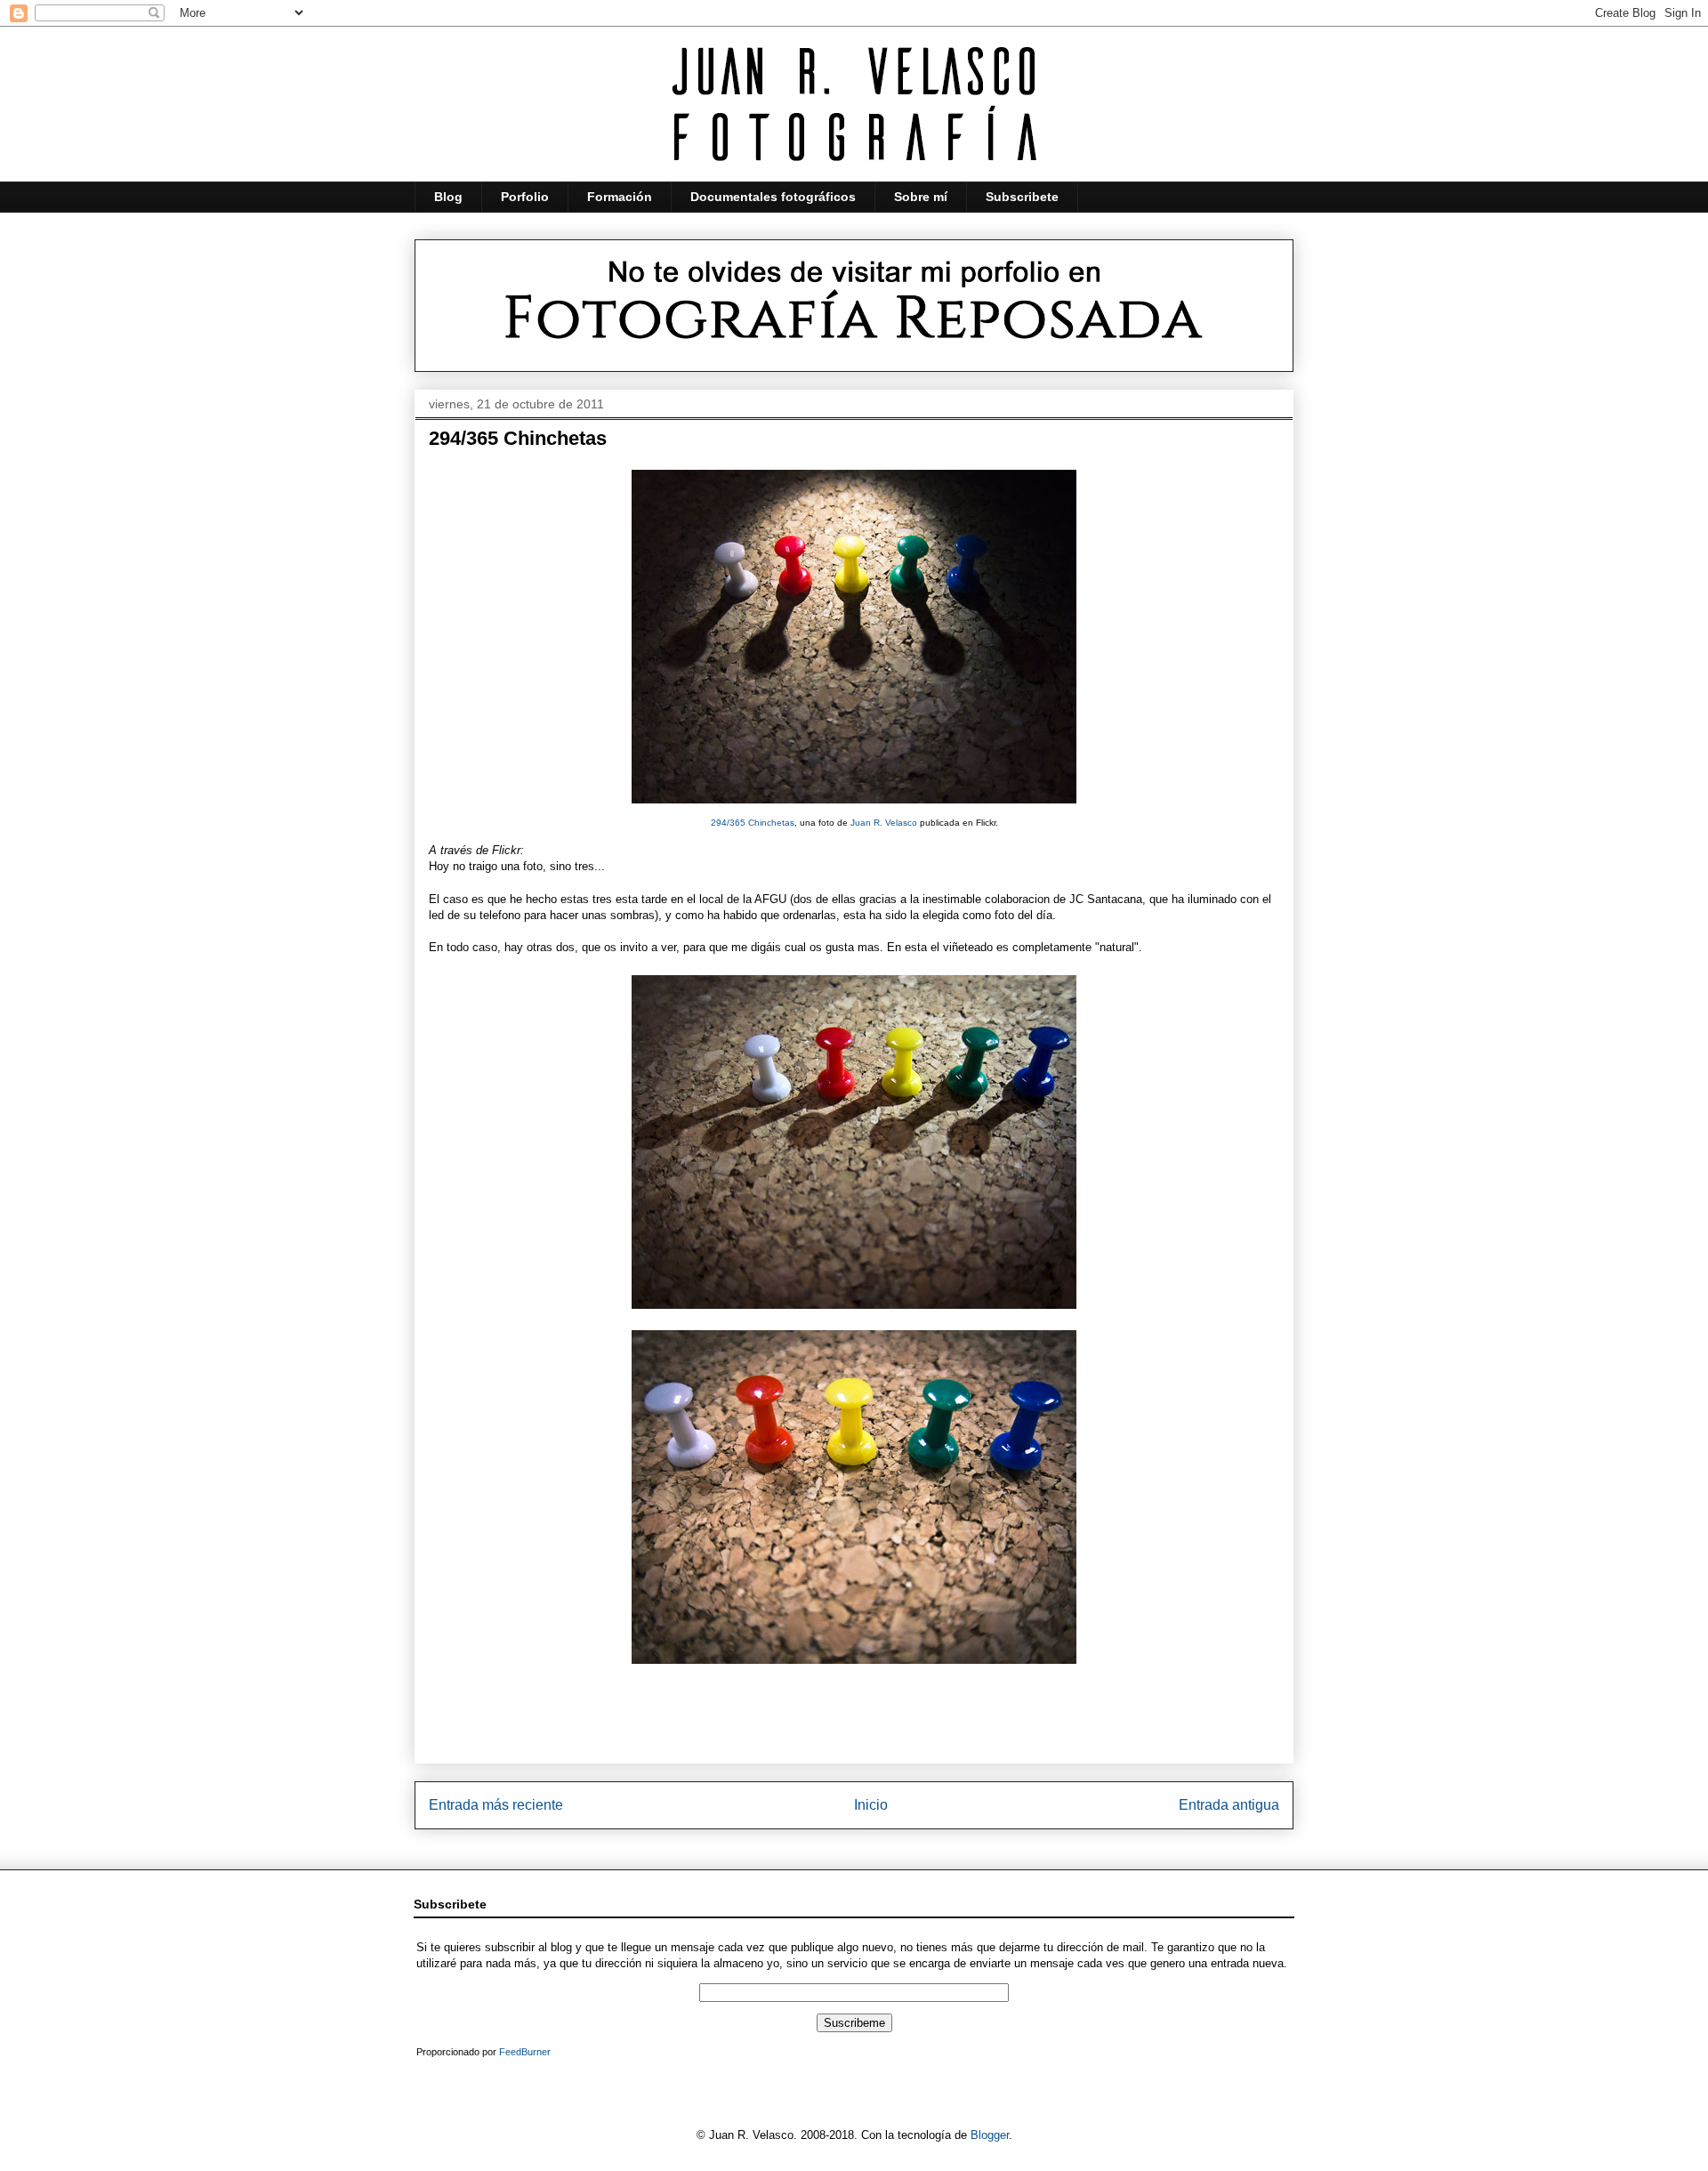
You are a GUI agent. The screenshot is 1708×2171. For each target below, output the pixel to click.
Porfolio (525, 197)
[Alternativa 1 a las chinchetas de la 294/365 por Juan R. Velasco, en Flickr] (854, 1313)
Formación (620, 197)
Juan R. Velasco (884, 823)
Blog (448, 197)
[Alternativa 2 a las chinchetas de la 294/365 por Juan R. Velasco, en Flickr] (854, 1668)
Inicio (871, 1805)
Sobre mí (921, 197)
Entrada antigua (1229, 1805)
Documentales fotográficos (773, 197)
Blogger (990, 2135)
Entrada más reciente (496, 1805)
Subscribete (1022, 197)
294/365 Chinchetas (753, 823)
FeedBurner (525, 2052)
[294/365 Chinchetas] (854, 808)
